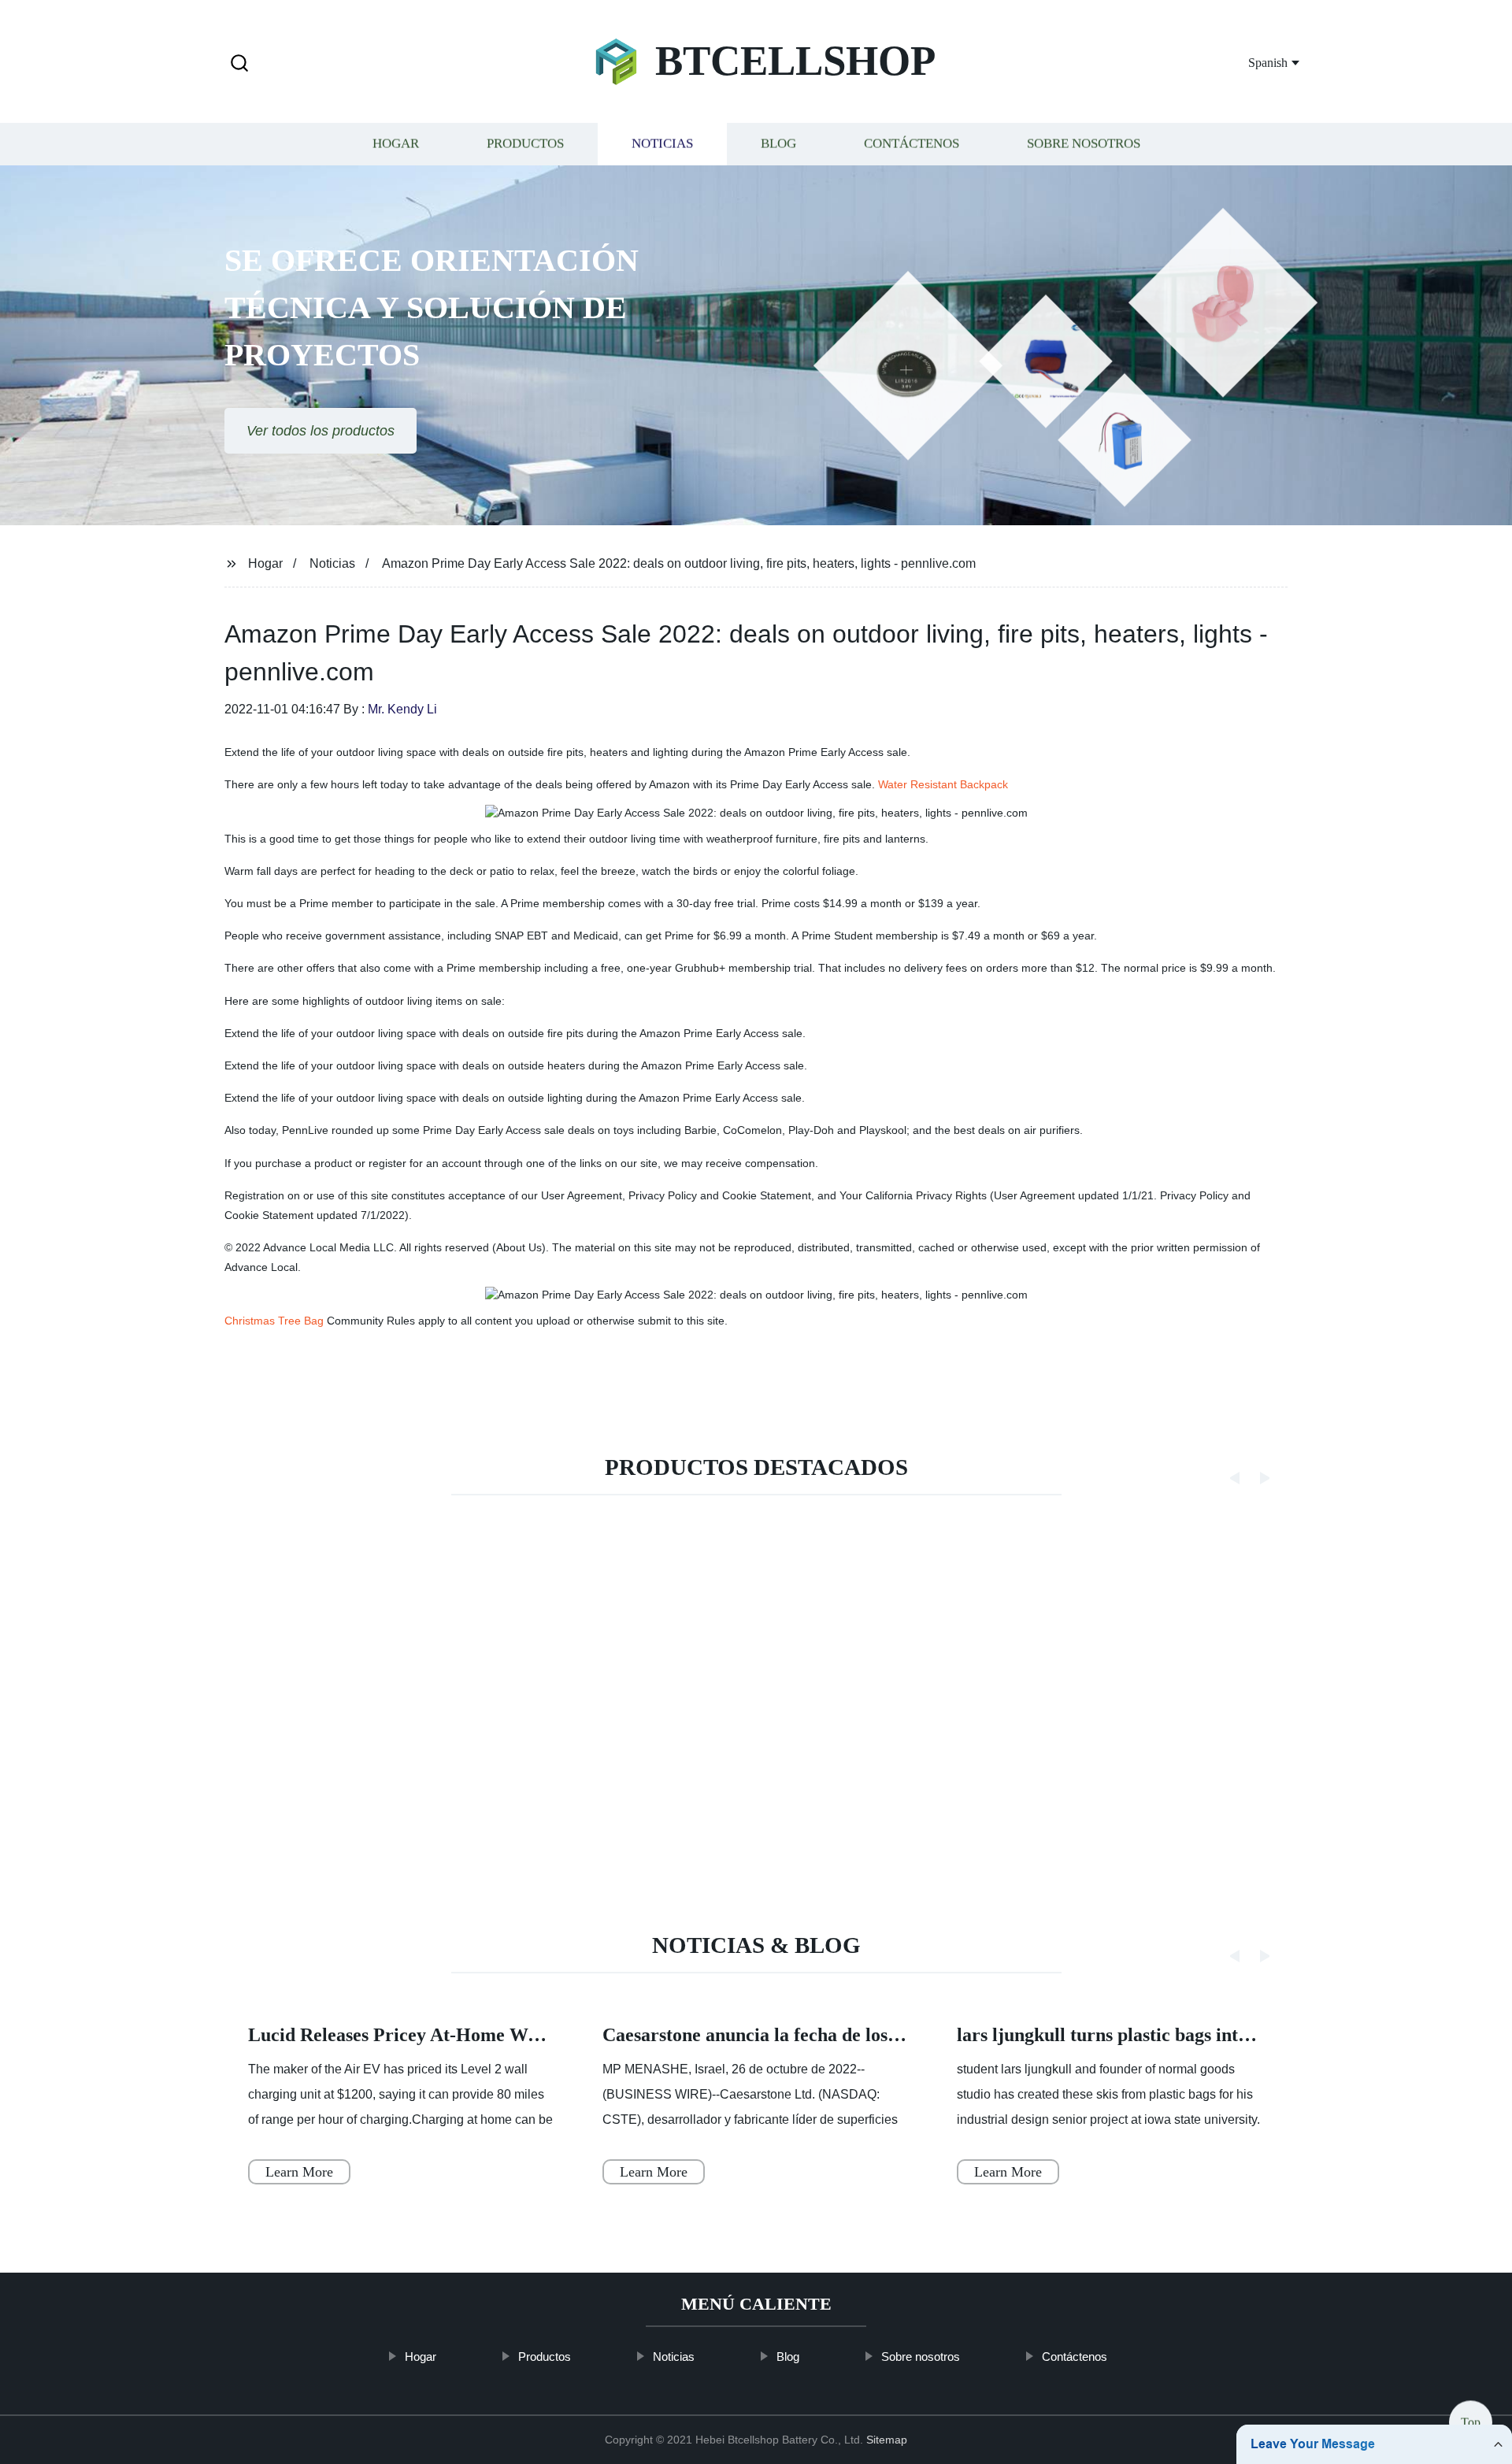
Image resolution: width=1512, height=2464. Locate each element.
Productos (525, 144)
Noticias (662, 144)
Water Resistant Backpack (943, 784)
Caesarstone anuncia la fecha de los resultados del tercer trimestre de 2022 (904, 2035)
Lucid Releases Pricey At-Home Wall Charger (435, 2035)
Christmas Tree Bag (274, 1321)
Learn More (299, 2172)
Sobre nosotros (1084, 144)
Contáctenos (912, 144)
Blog (778, 144)
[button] (239, 64)
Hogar (396, 144)
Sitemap (887, 2440)
